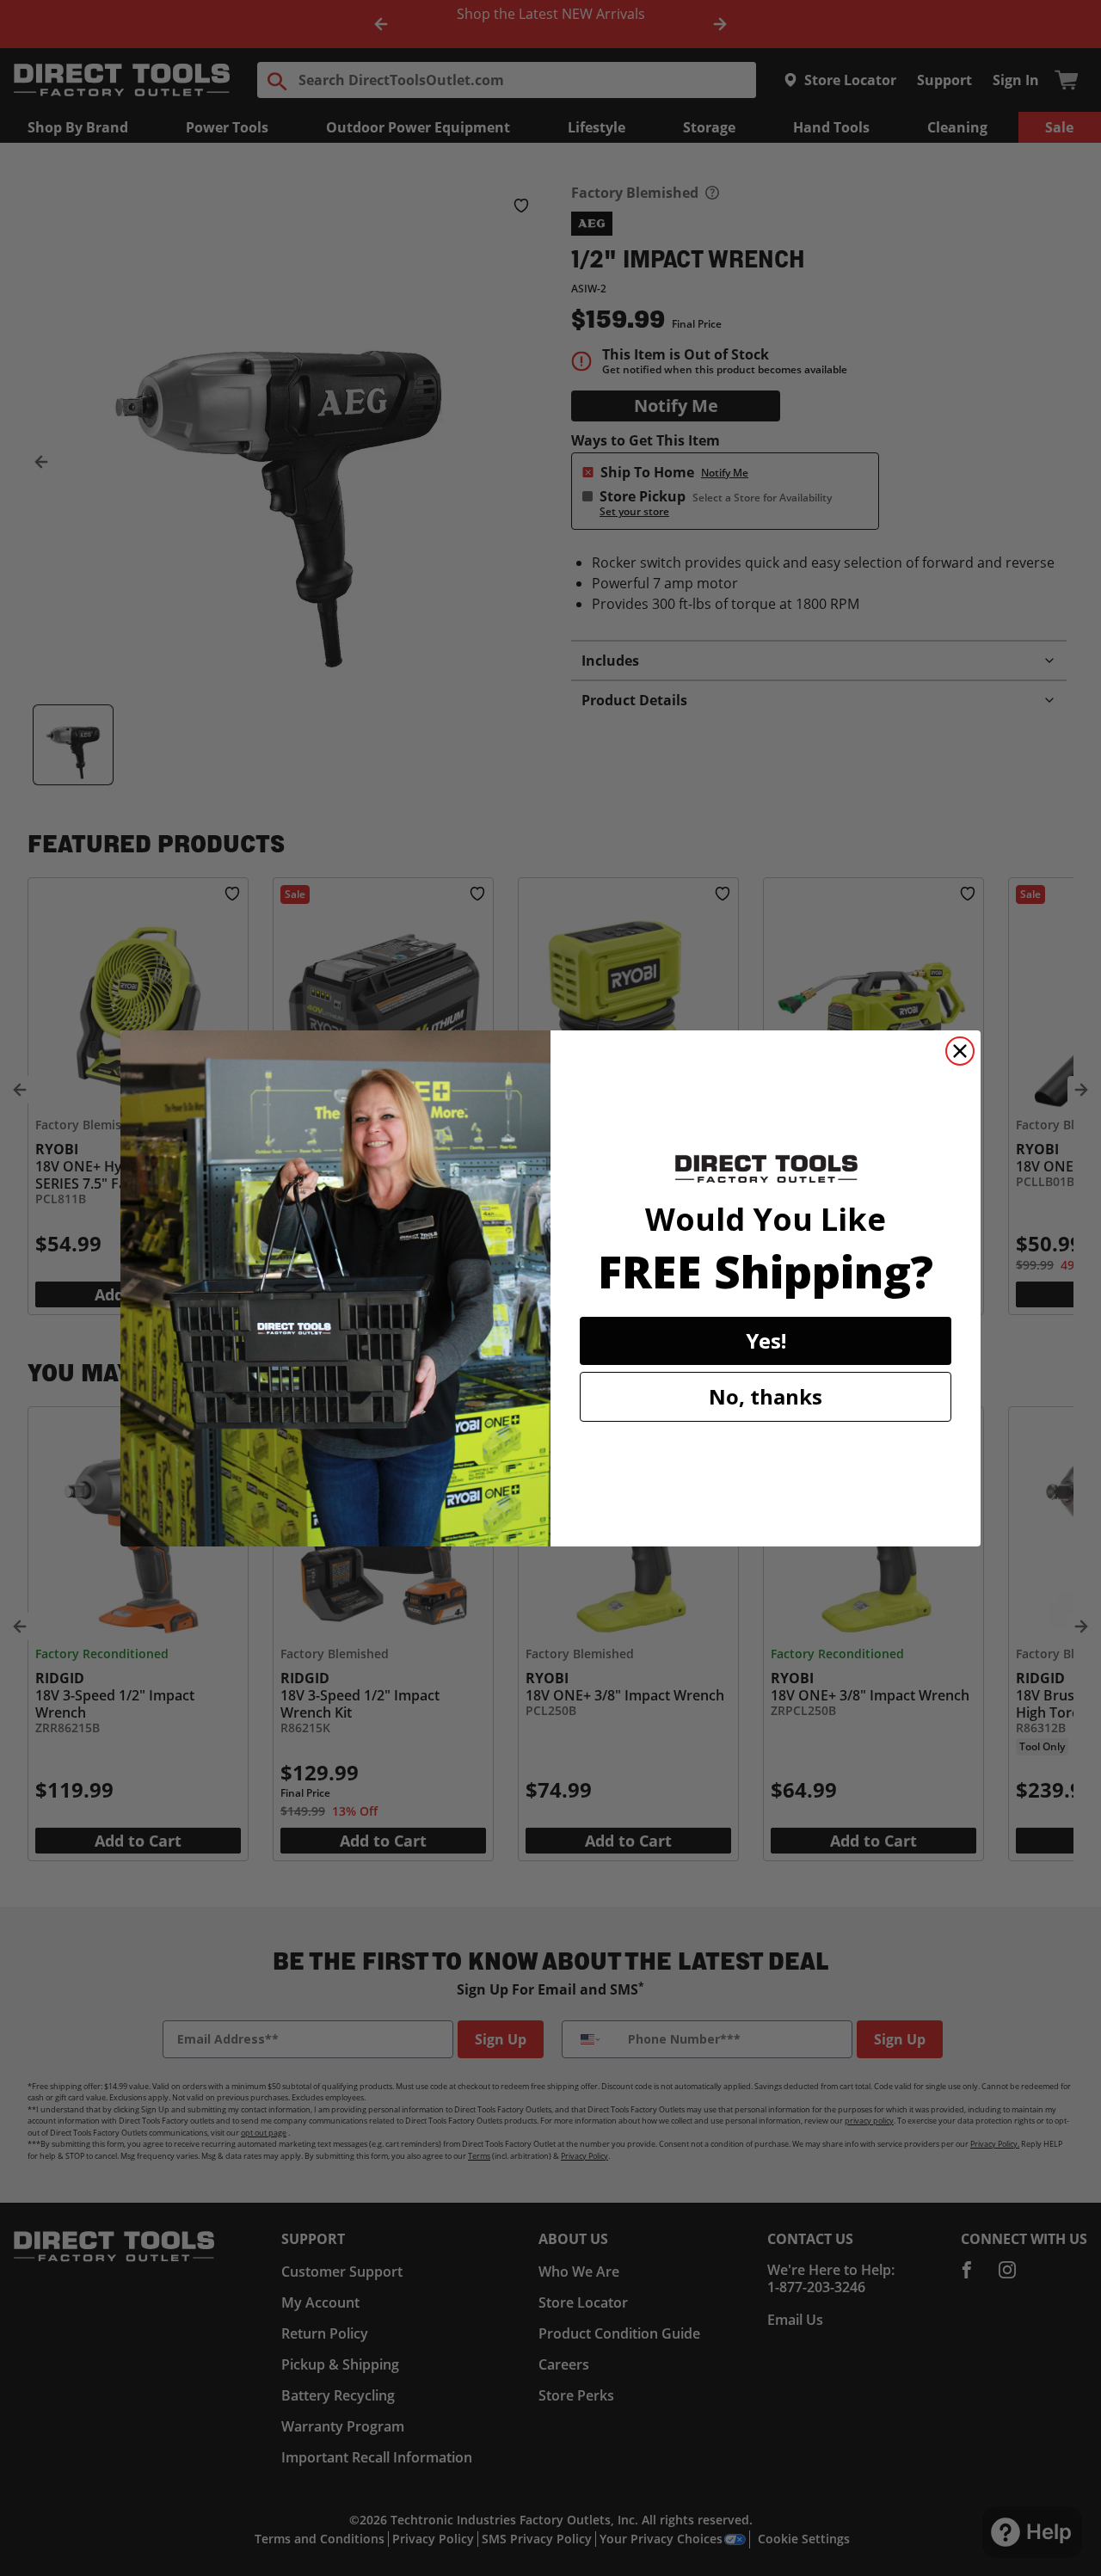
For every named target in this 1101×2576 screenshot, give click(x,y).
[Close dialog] (960, 1051)
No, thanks (766, 1396)
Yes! (766, 1340)
